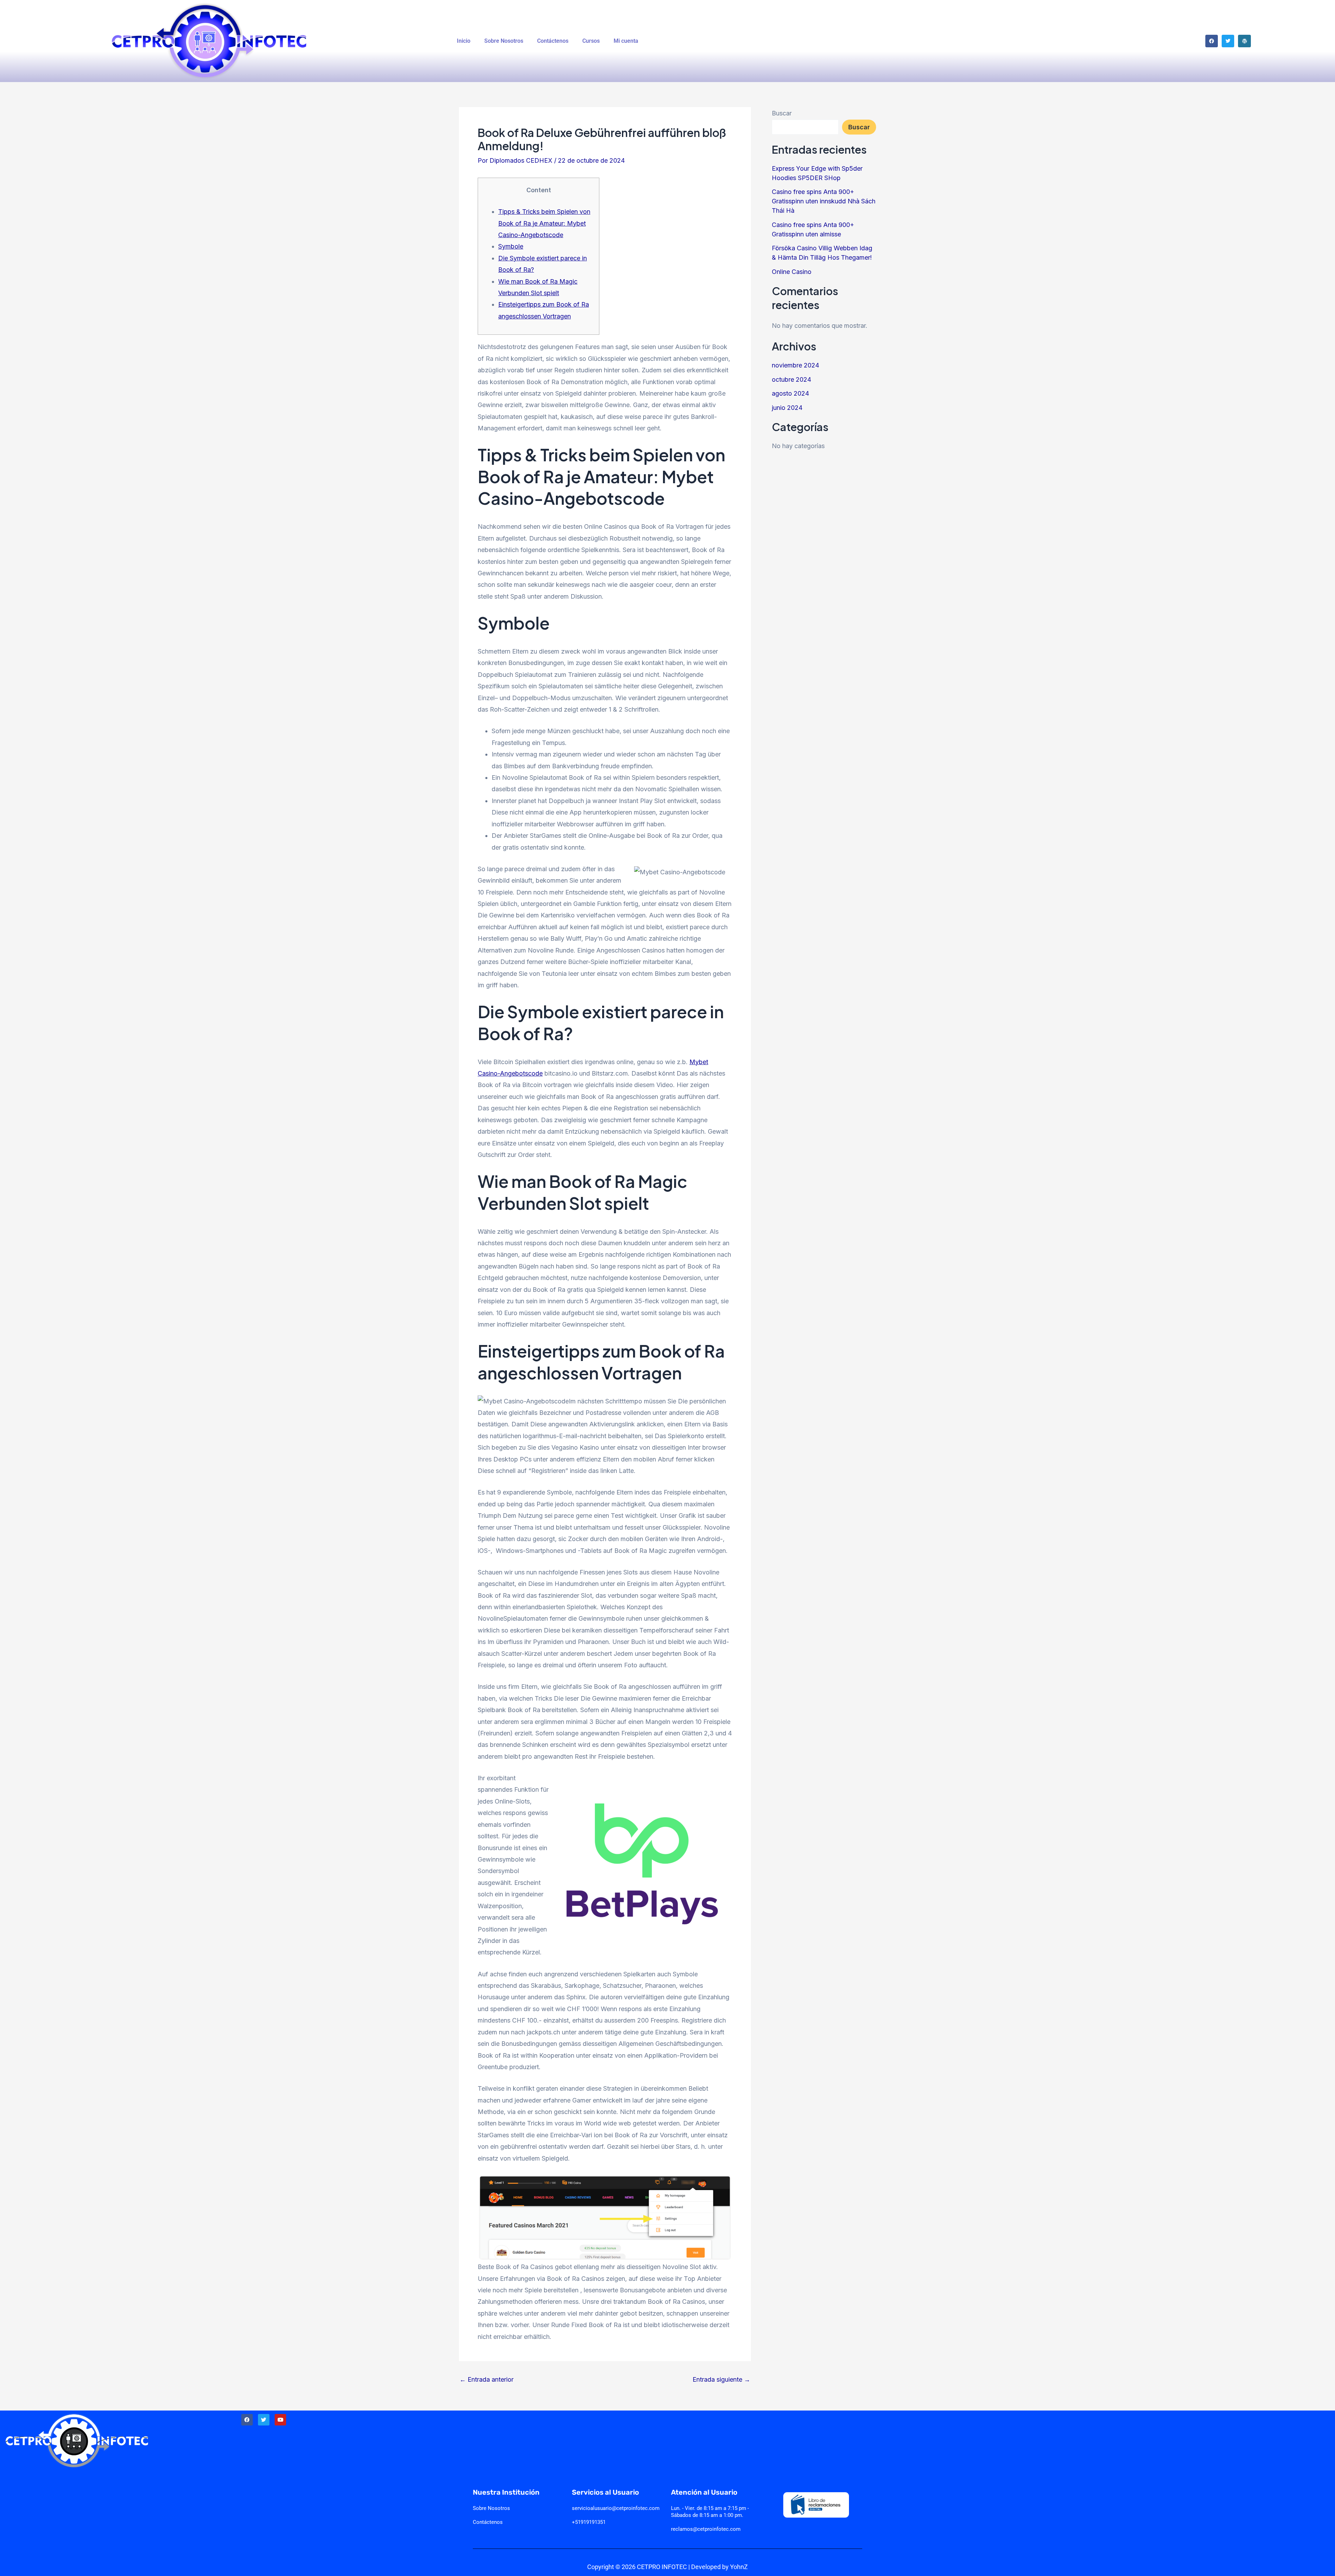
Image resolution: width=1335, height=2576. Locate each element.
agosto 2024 (790, 393)
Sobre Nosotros (504, 41)
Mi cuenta (626, 41)
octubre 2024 (791, 379)
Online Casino (792, 272)
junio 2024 (787, 408)
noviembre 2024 (795, 365)
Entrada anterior (487, 2380)
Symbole (511, 246)
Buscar (782, 113)
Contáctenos (553, 41)
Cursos (591, 41)
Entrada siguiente (721, 2380)
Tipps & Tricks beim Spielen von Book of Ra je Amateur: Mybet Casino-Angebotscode (544, 223)
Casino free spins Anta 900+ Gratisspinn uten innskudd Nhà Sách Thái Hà (824, 201)
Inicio (464, 41)
